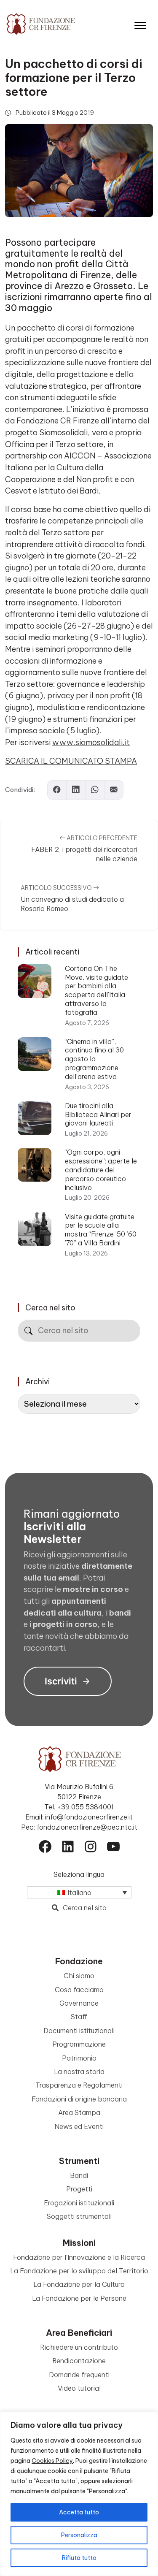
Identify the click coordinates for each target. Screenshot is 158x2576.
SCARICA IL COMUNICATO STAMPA (71, 761)
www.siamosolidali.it (91, 742)
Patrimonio (79, 2058)
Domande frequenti (79, 2375)
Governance (79, 2003)
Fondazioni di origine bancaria (79, 2099)
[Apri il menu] (140, 23)
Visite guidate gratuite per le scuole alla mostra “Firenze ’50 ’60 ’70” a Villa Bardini (101, 1230)
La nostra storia (79, 2072)
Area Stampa (79, 2112)
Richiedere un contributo (79, 2347)
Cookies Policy (52, 2461)
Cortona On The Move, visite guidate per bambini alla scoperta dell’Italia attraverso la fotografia (96, 990)
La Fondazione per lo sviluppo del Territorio (79, 2271)
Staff (79, 2017)
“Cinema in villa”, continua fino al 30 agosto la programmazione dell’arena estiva (94, 1059)
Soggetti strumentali (79, 2216)
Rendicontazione (79, 2361)
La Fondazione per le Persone (79, 2298)
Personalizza (79, 2535)
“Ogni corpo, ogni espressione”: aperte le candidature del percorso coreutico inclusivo (101, 1170)
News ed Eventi (79, 2126)
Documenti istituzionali (79, 2031)
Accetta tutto (79, 2512)
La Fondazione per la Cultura (79, 2284)
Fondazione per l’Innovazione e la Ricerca (79, 2257)
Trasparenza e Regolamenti (79, 2085)
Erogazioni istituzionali (79, 2203)
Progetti (79, 2189)
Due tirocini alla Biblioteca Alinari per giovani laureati (98, 1114)
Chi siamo (79, 1976)
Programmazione (79, 2044)
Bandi (79, 2175)
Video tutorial (79, 2388)
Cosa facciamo (79, 1990)
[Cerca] (28, 1331)
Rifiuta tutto (79, 2558)
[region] (79, 2494)
